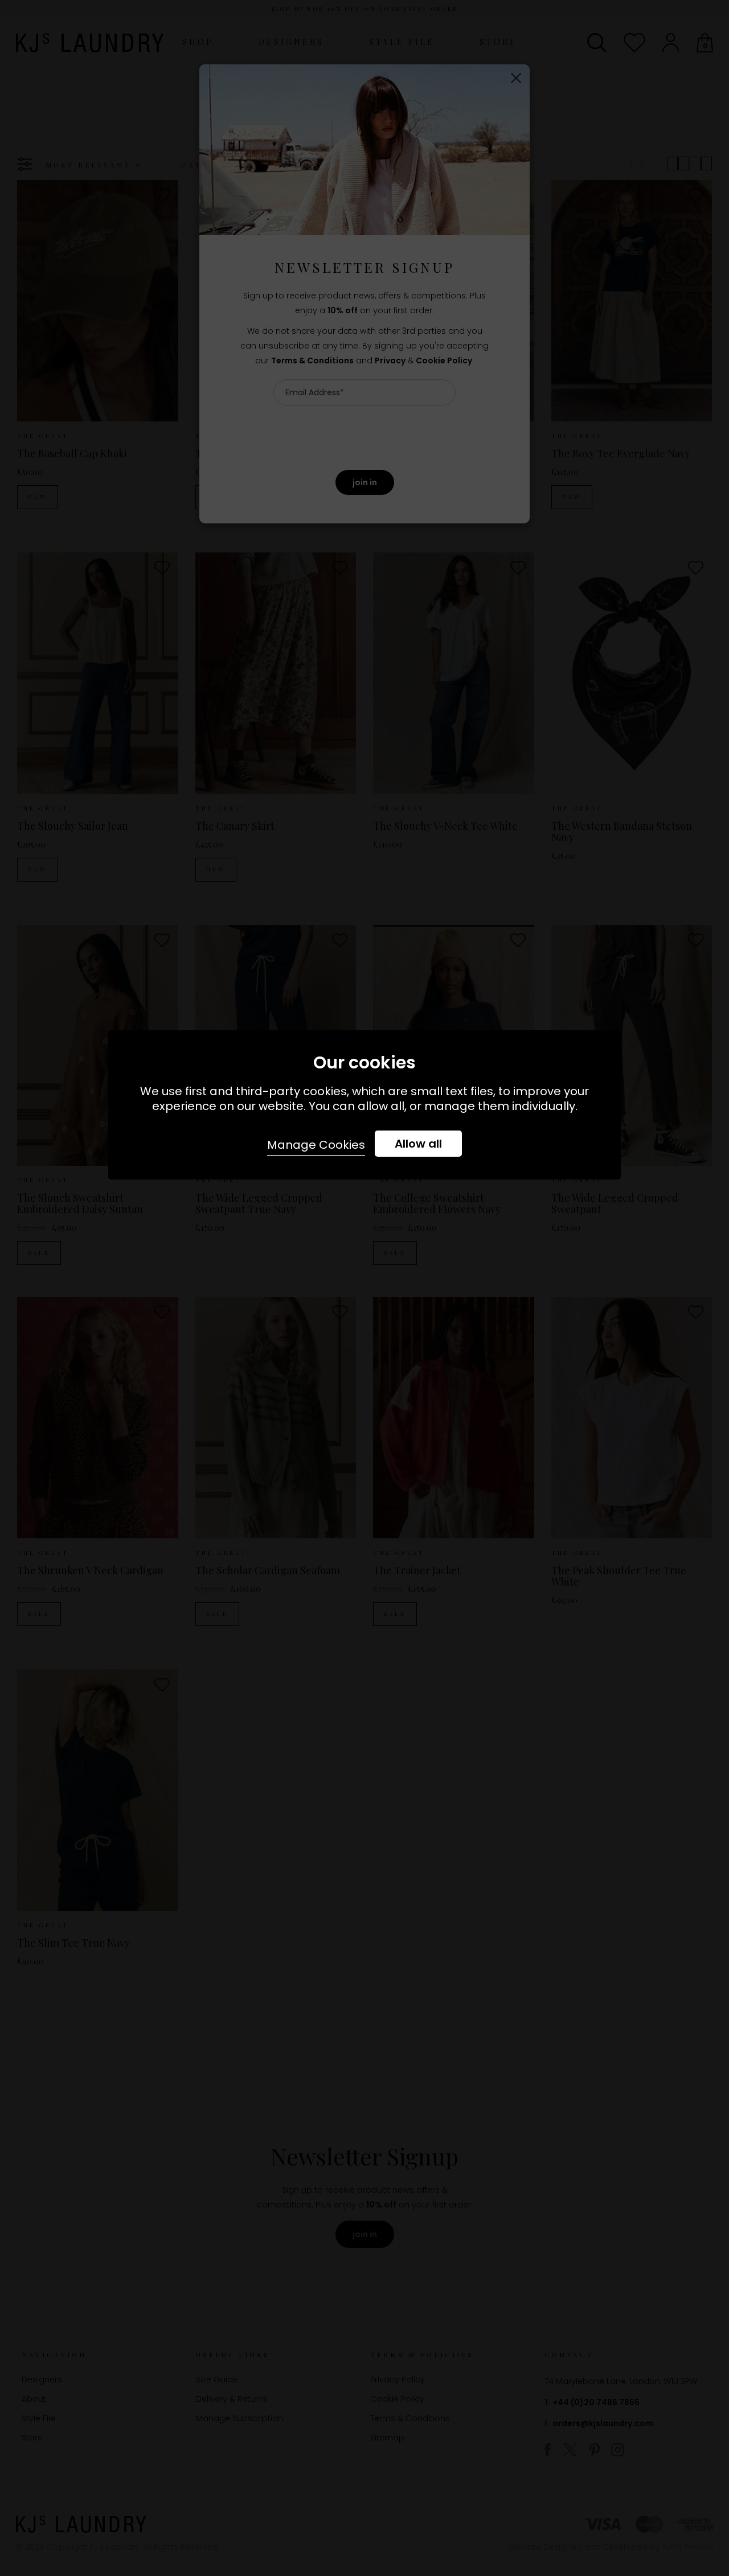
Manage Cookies (316, 1145)
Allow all (418, 1144)
